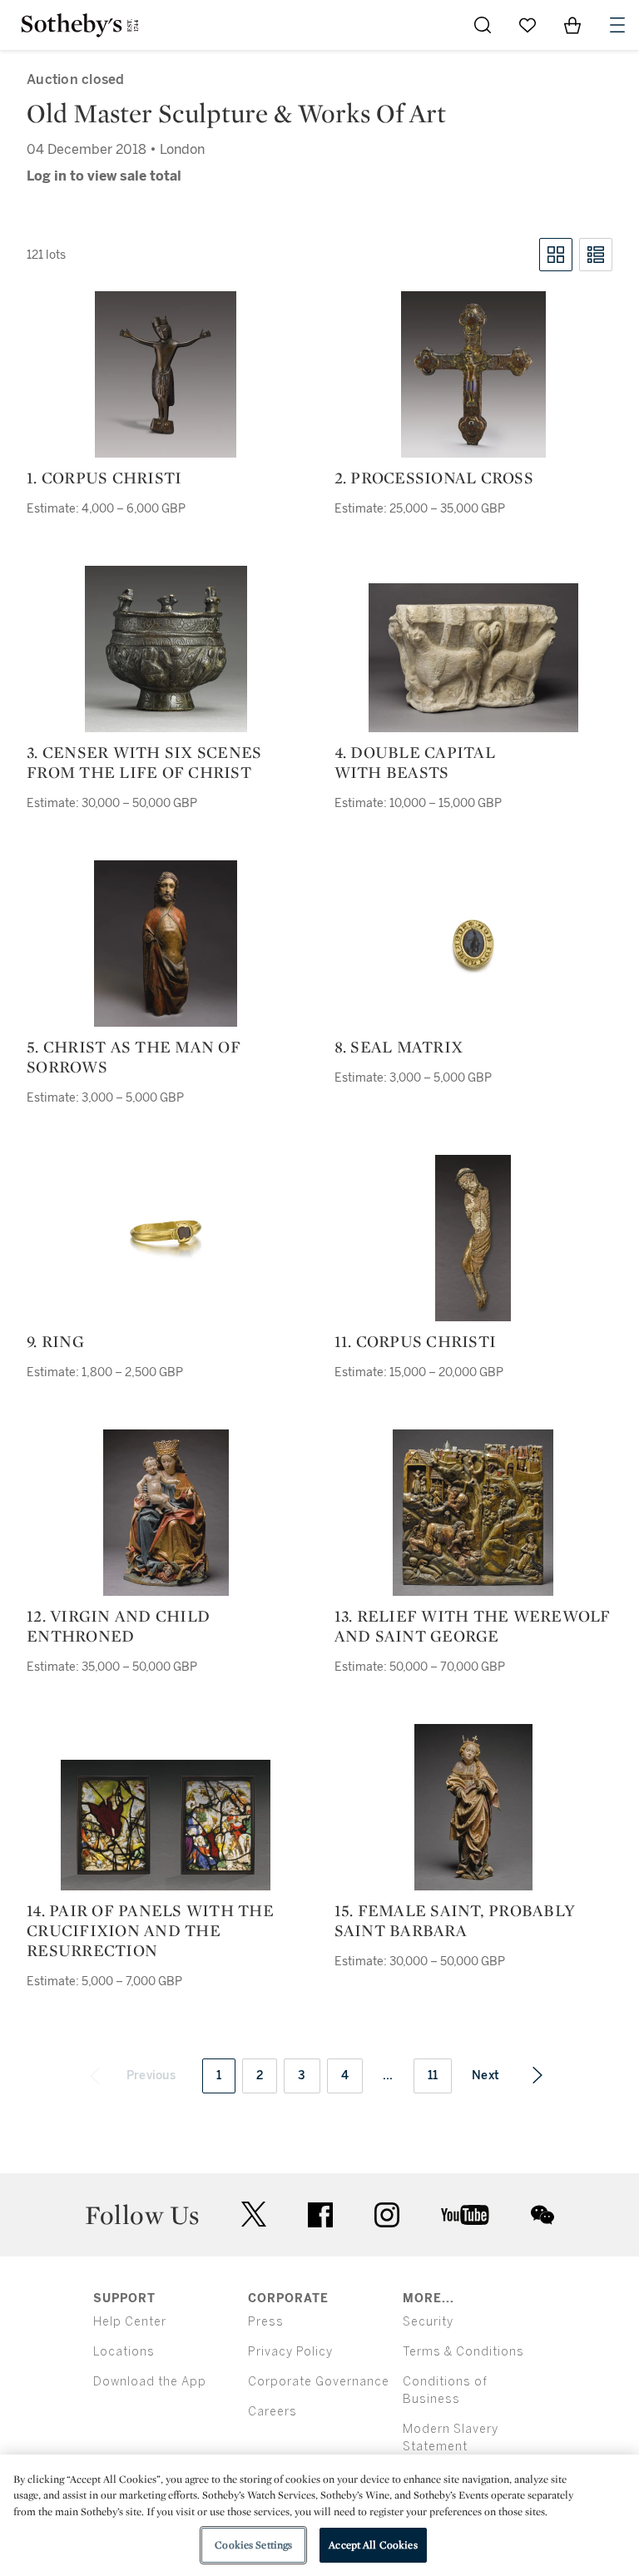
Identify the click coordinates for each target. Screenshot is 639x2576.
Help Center (130, 2322)
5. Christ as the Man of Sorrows (134, 1057)
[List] (596, 255)
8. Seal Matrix (399, 1047)
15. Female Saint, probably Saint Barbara (455, 1920)
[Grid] (556, 255)
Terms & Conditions (463, 2352)
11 (433, 2076)
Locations (124, 2352)
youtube (465, 2215)
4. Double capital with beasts (415, 762)
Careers (272, 2412)
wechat (542, 2215)
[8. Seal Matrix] (473, 944)
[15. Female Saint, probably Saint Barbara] (473, 1807)
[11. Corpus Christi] (473, 1238)
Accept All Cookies (373, 2545)
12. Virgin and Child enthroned (118, 1626)
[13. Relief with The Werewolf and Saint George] (473, 1513)
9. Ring (55, 1341)
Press (266, 2322)
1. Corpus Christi (104, 478)
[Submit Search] (483, 25)
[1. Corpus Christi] (166, 374)
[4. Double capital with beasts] (473, 658)
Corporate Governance (319, 2382)
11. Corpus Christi (416, 1341)
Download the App (150, 2382)
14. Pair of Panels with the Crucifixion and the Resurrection (150, 1930)
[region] (319, 2515)
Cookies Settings (253, 2545)
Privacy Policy (290, 2352)
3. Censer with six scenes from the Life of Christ (144, 762)
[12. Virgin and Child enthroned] (166, 1513)
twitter (254, 2214)
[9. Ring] (166, 1238)
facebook (320, 2215)
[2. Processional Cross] (473, 374)
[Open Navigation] (617, 25)
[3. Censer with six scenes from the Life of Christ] (166, 649)
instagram (387, 2215)
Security (428, 2322)
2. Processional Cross (434, 478)
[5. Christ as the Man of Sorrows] (166, 944)
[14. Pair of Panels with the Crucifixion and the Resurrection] (166, 1825)
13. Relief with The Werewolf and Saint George (473, 1626)
